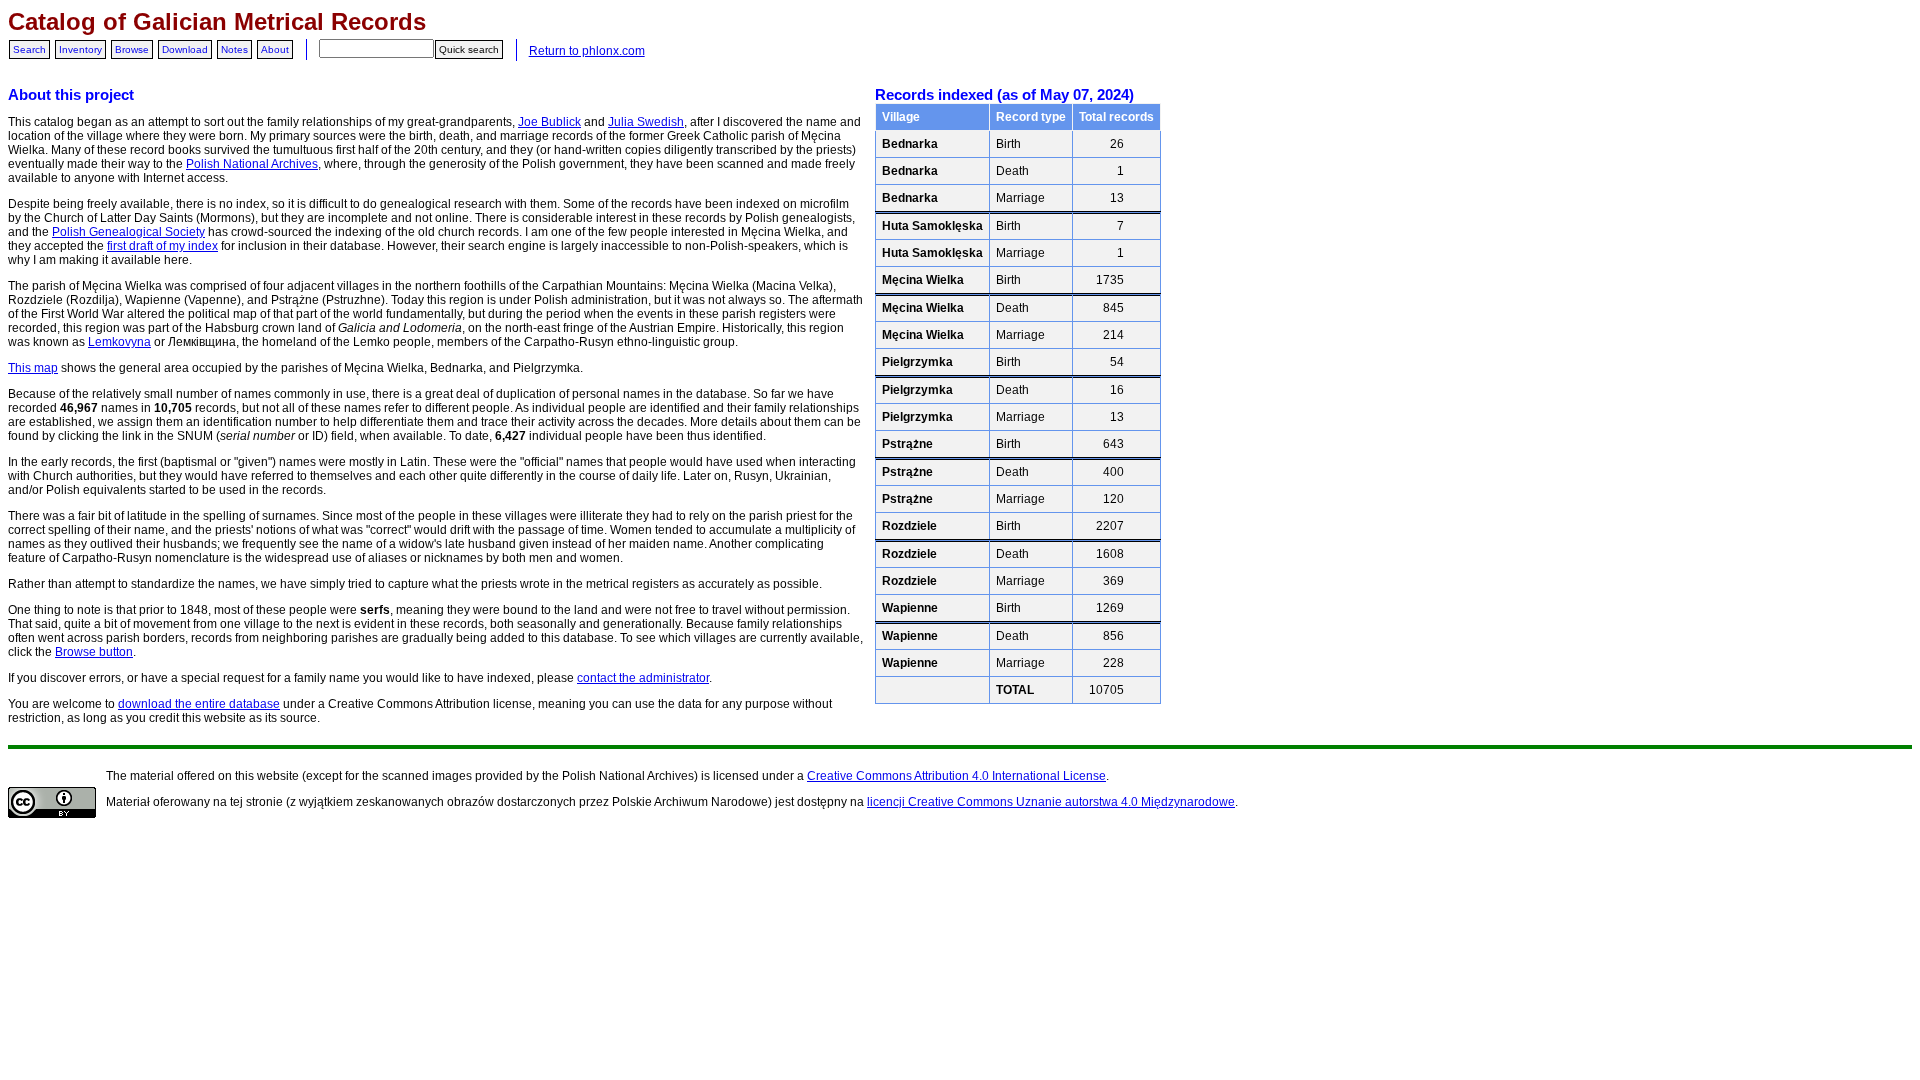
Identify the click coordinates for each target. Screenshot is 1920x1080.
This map (33, 368)
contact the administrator (643, 678)
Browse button (94, 652)
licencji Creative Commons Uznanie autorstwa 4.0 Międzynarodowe (1051, 802)
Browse (132, 49)
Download (185, 49)
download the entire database (199, 704)
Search (29, 49)
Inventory (80, 49)
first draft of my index (162, 246)
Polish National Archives (252, 164)
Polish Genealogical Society (128, 232)
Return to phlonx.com (587, 51)
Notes (234, 49)
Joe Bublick (549, 122)
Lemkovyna (119, 342)
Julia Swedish (646, 122)
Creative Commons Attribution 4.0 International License (956, 776)
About (275, 49)
